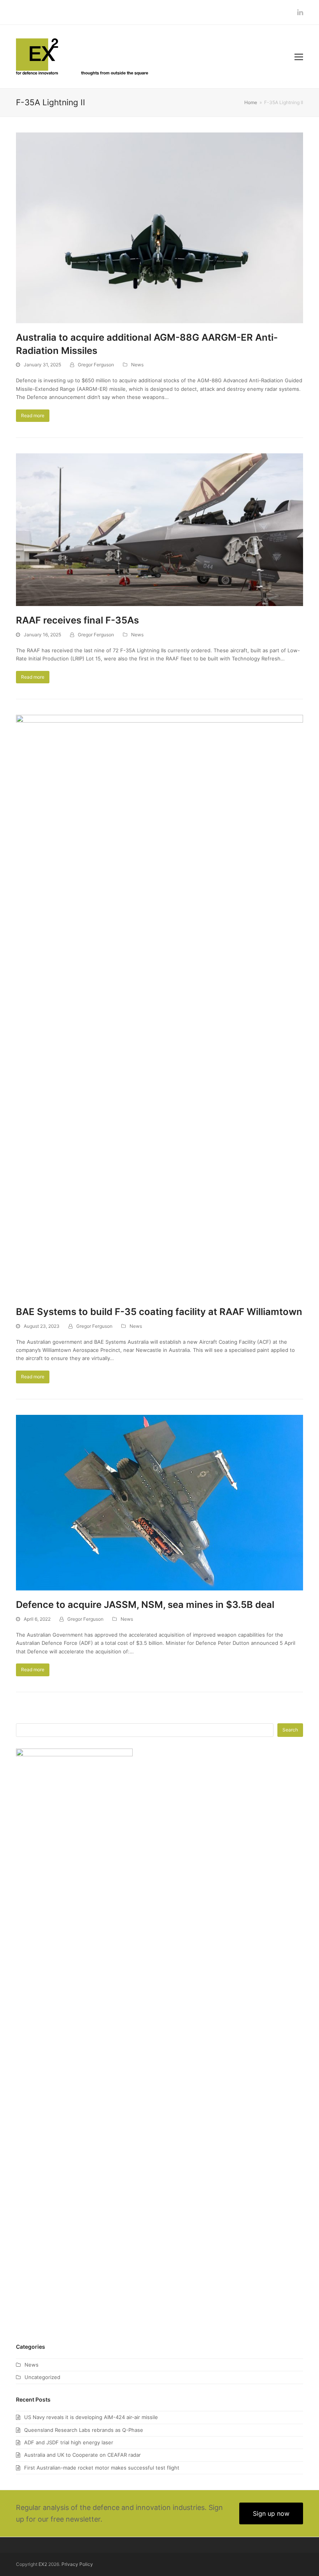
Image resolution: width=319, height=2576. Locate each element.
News (137, 365)
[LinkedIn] (300, 12)
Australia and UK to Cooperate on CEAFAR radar (82, 2455)
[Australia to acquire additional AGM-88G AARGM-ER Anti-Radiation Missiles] (159, 227)
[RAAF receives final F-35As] (159, 529)
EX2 (43, 2564)
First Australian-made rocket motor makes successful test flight (102, 2468)
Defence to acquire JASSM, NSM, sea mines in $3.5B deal (145, 1605)
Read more (33, 415)
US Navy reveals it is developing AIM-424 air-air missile (91, 2417)
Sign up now (271, 2513)
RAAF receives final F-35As (77, 620)
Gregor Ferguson (96, 365)
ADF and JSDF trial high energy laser (69, 2442)
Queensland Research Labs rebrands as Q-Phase (84, 2430)
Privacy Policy (77, 2564)
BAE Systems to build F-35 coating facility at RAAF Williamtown (159, 1312)
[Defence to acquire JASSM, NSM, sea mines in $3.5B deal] (159, 1502)
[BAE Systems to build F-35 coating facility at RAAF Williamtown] (159, 1006)
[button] (299, 57)
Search (290, 1730)
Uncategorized (42, 2377)
